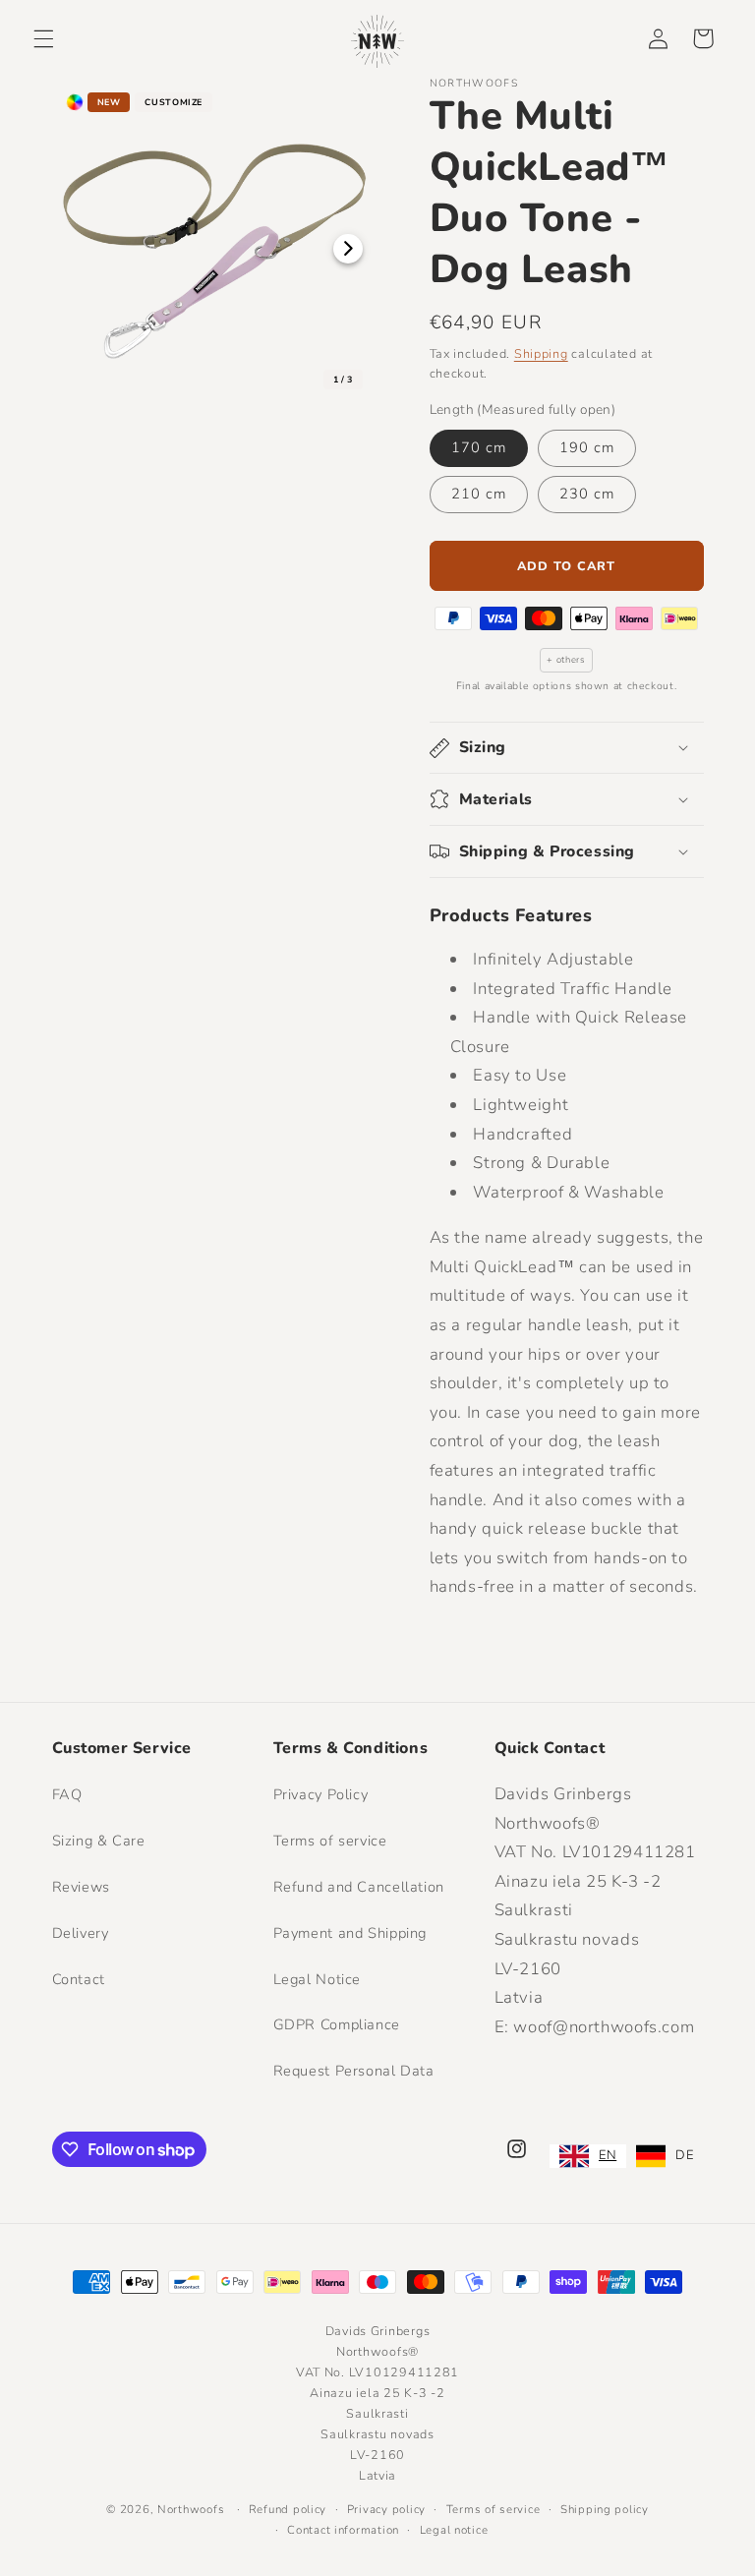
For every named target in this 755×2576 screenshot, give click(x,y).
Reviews (81, 1887)
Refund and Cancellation (359, 1887)
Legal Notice (318, 1979)
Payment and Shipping (350, 1933)
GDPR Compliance (337, 2024)
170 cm (479, 447)
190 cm (587, 447)
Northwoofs (191, 2509)
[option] (665, 2156)
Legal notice (454, 2530)
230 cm (587, 494)
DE (684, 2155)
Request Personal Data (354, 2071)
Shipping (541, 353)
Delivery (81, 1933)
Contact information (343, 2530)
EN (608, 2155)
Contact (79, 1979)
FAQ (67, 1794)
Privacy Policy (321, 1794)
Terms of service (330, 1841)
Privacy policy (386, 2509)
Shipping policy (605, 2509)
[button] (43, 38)
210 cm (479, 494)
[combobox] (588, 2156)
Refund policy (288, 2509)
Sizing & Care (99, 1841)
